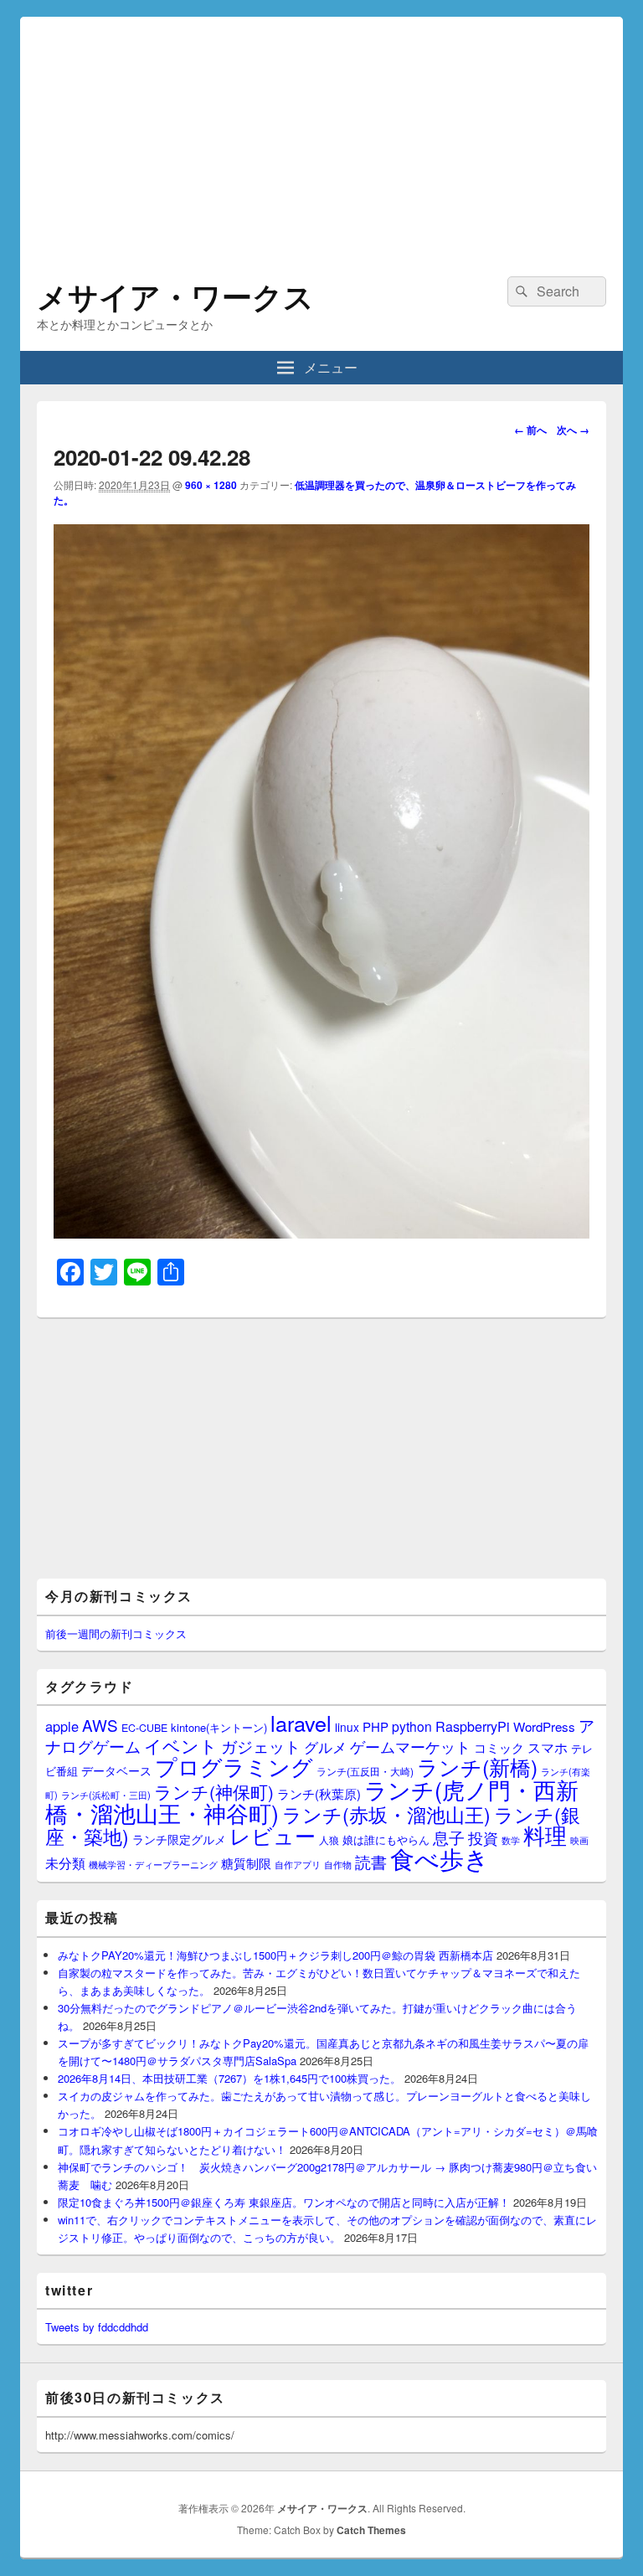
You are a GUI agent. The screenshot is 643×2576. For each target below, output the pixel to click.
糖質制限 (246, 1863)
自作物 (338, 1864)
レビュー (273, 1835)
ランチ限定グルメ (179, 1839)
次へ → (573, 430)
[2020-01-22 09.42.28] (321, 1233)
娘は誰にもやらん (386, 1839)
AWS (100, 1725)
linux (347, 1727)
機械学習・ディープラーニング (153, 1865)
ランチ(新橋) (477, 1766)
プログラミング (234, 1766)
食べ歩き (440, 1857)
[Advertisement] (321, 134)
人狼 (329, 1839)
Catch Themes (371, 2530)
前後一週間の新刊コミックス (116, 1633)
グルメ (325, 1747)
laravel (301, 1723)
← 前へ (530, 430)
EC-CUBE (144, 1728)
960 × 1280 (211, 485)
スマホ (548, 1747)
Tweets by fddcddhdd (97, 2327)
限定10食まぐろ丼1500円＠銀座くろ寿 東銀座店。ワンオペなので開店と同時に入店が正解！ (284, 2202)
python (412, 1726)
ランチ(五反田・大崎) (365, 1771)
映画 (579, 1840)
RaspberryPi (473, 1726)
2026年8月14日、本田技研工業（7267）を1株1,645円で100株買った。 (229, 2078)
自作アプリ (298, 1864)
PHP (376, 1726)
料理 (545, 1835)
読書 (371, 1861)
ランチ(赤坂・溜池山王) (386, 1814)
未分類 (65, 1862)
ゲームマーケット (410, 1746)
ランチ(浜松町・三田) (106, 1795)
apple (62, 1726)
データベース (116, 1770)
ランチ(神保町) (214, 1791)
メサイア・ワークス (175, 296)
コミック (499, 1747)
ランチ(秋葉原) (319, 1793)
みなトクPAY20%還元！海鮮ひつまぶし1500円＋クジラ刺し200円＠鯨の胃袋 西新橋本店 (275, 1955)
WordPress (544, 1726)
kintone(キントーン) (219, 1727)
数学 (511, 1840)
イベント (181, 1745)
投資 (483, 1838)
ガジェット (261, 1746)
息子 (449, 1837)
